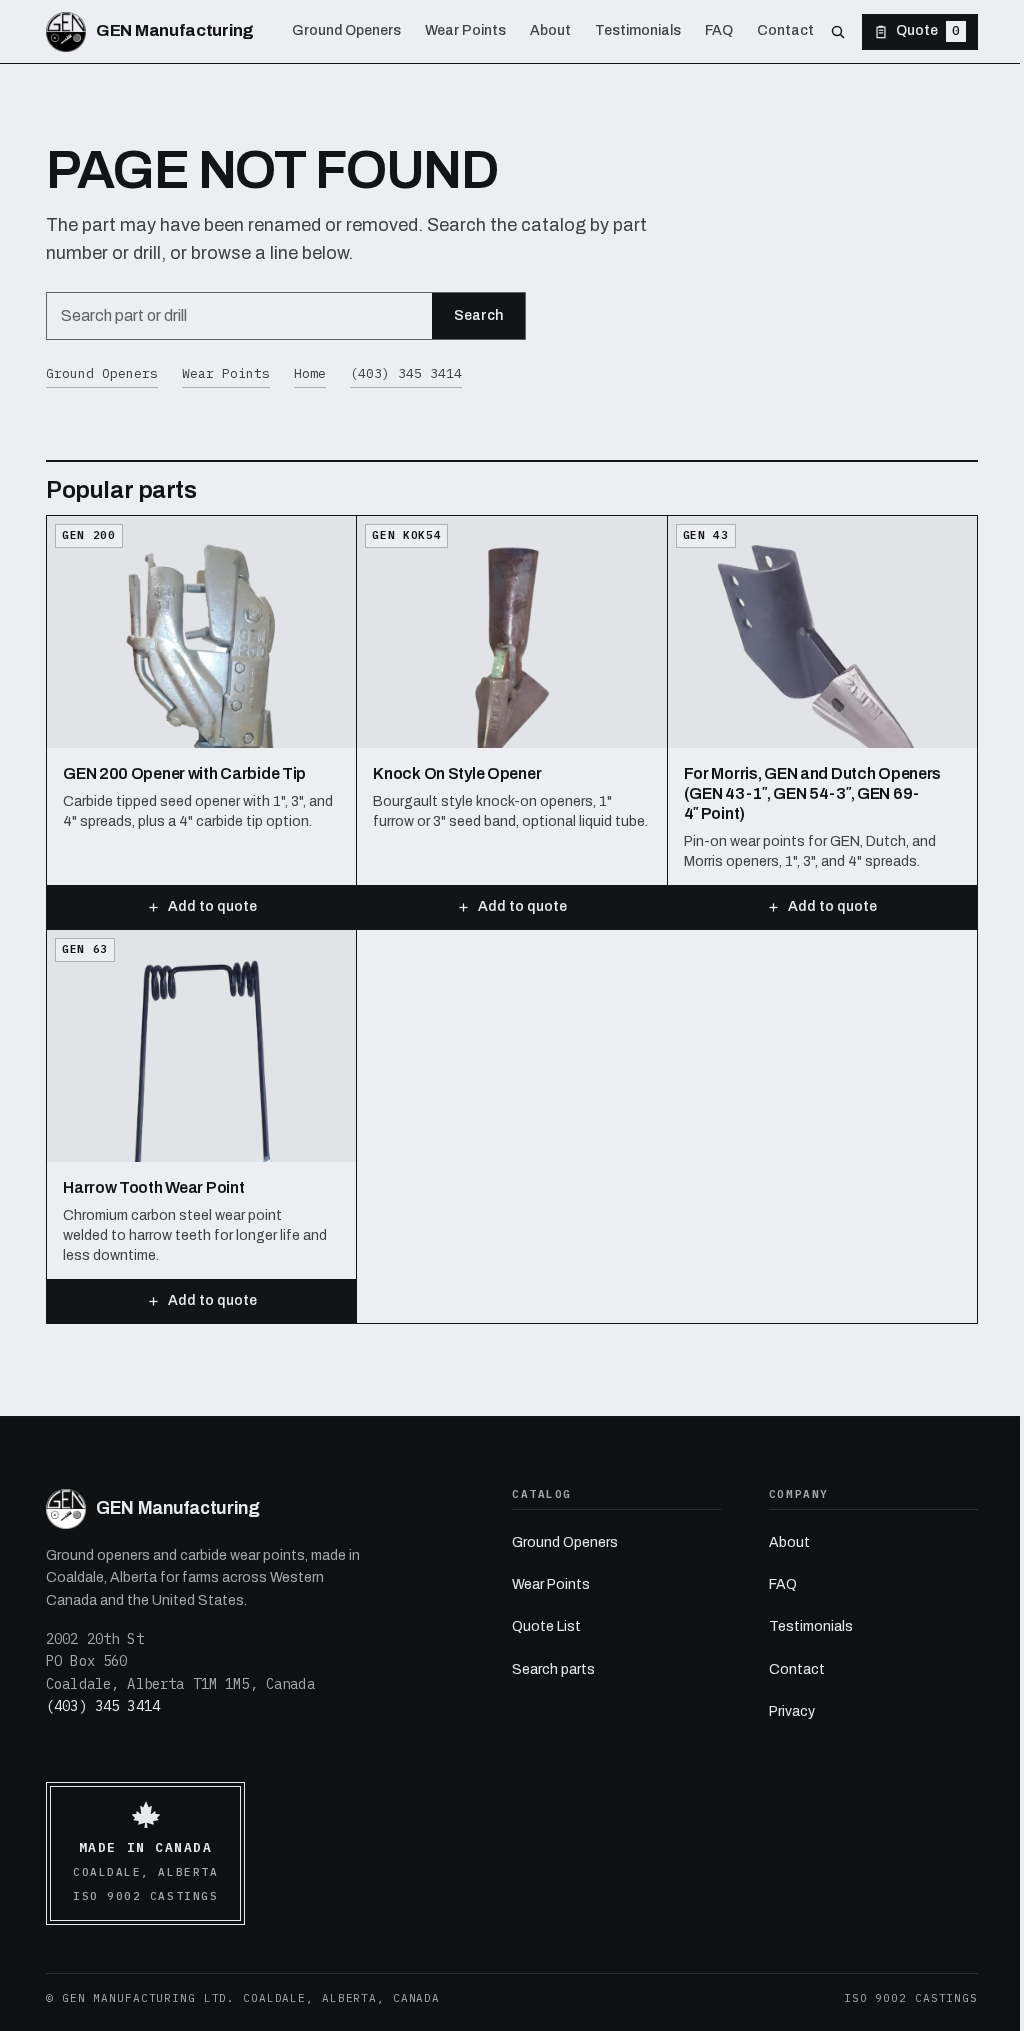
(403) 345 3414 (406, 373)
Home (310, 373)
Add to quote (212, 906)
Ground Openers (102, 373)
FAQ (783, 1584)
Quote (928, 30)
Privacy (792, 1711)
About (789, 1542)
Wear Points (226, 373)
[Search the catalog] (838, 32)
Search (478, 315)
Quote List (546, 1626)
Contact (797, 1669)
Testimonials (811, 1626)
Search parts (553, 1669)
